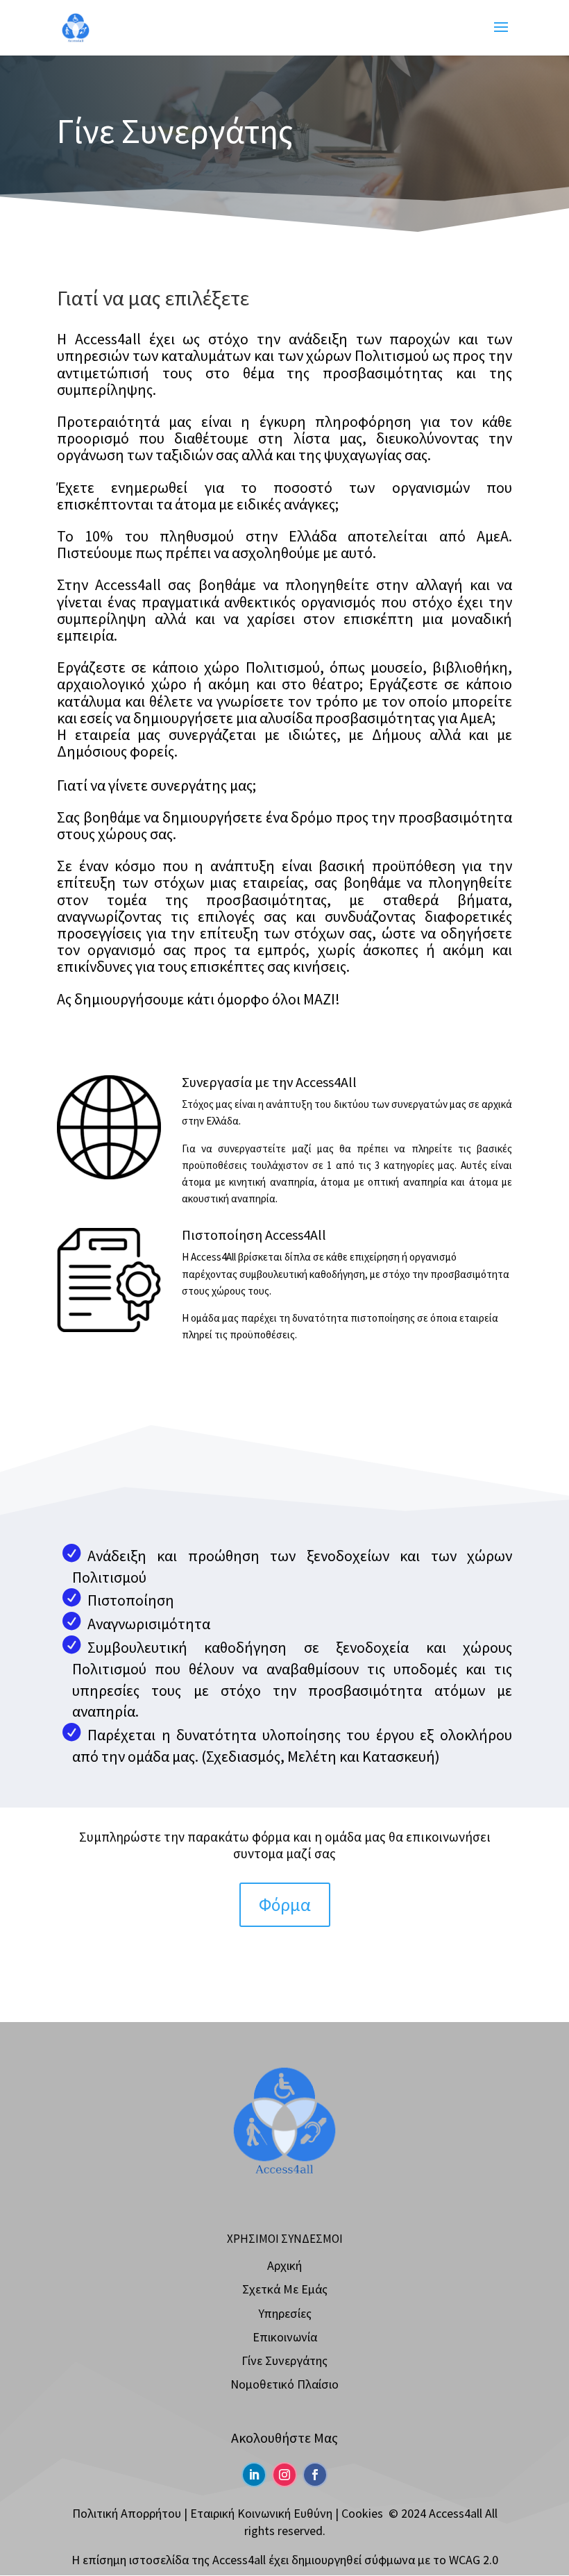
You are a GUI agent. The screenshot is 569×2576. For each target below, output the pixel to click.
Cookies (362, 2513)
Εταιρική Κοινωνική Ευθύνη (261, 2513)
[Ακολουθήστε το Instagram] (284, 2475)
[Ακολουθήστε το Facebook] (315, 2475)
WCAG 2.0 (474, 2560)
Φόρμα (285, 1904)
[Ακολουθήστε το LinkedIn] (254, 2475)
